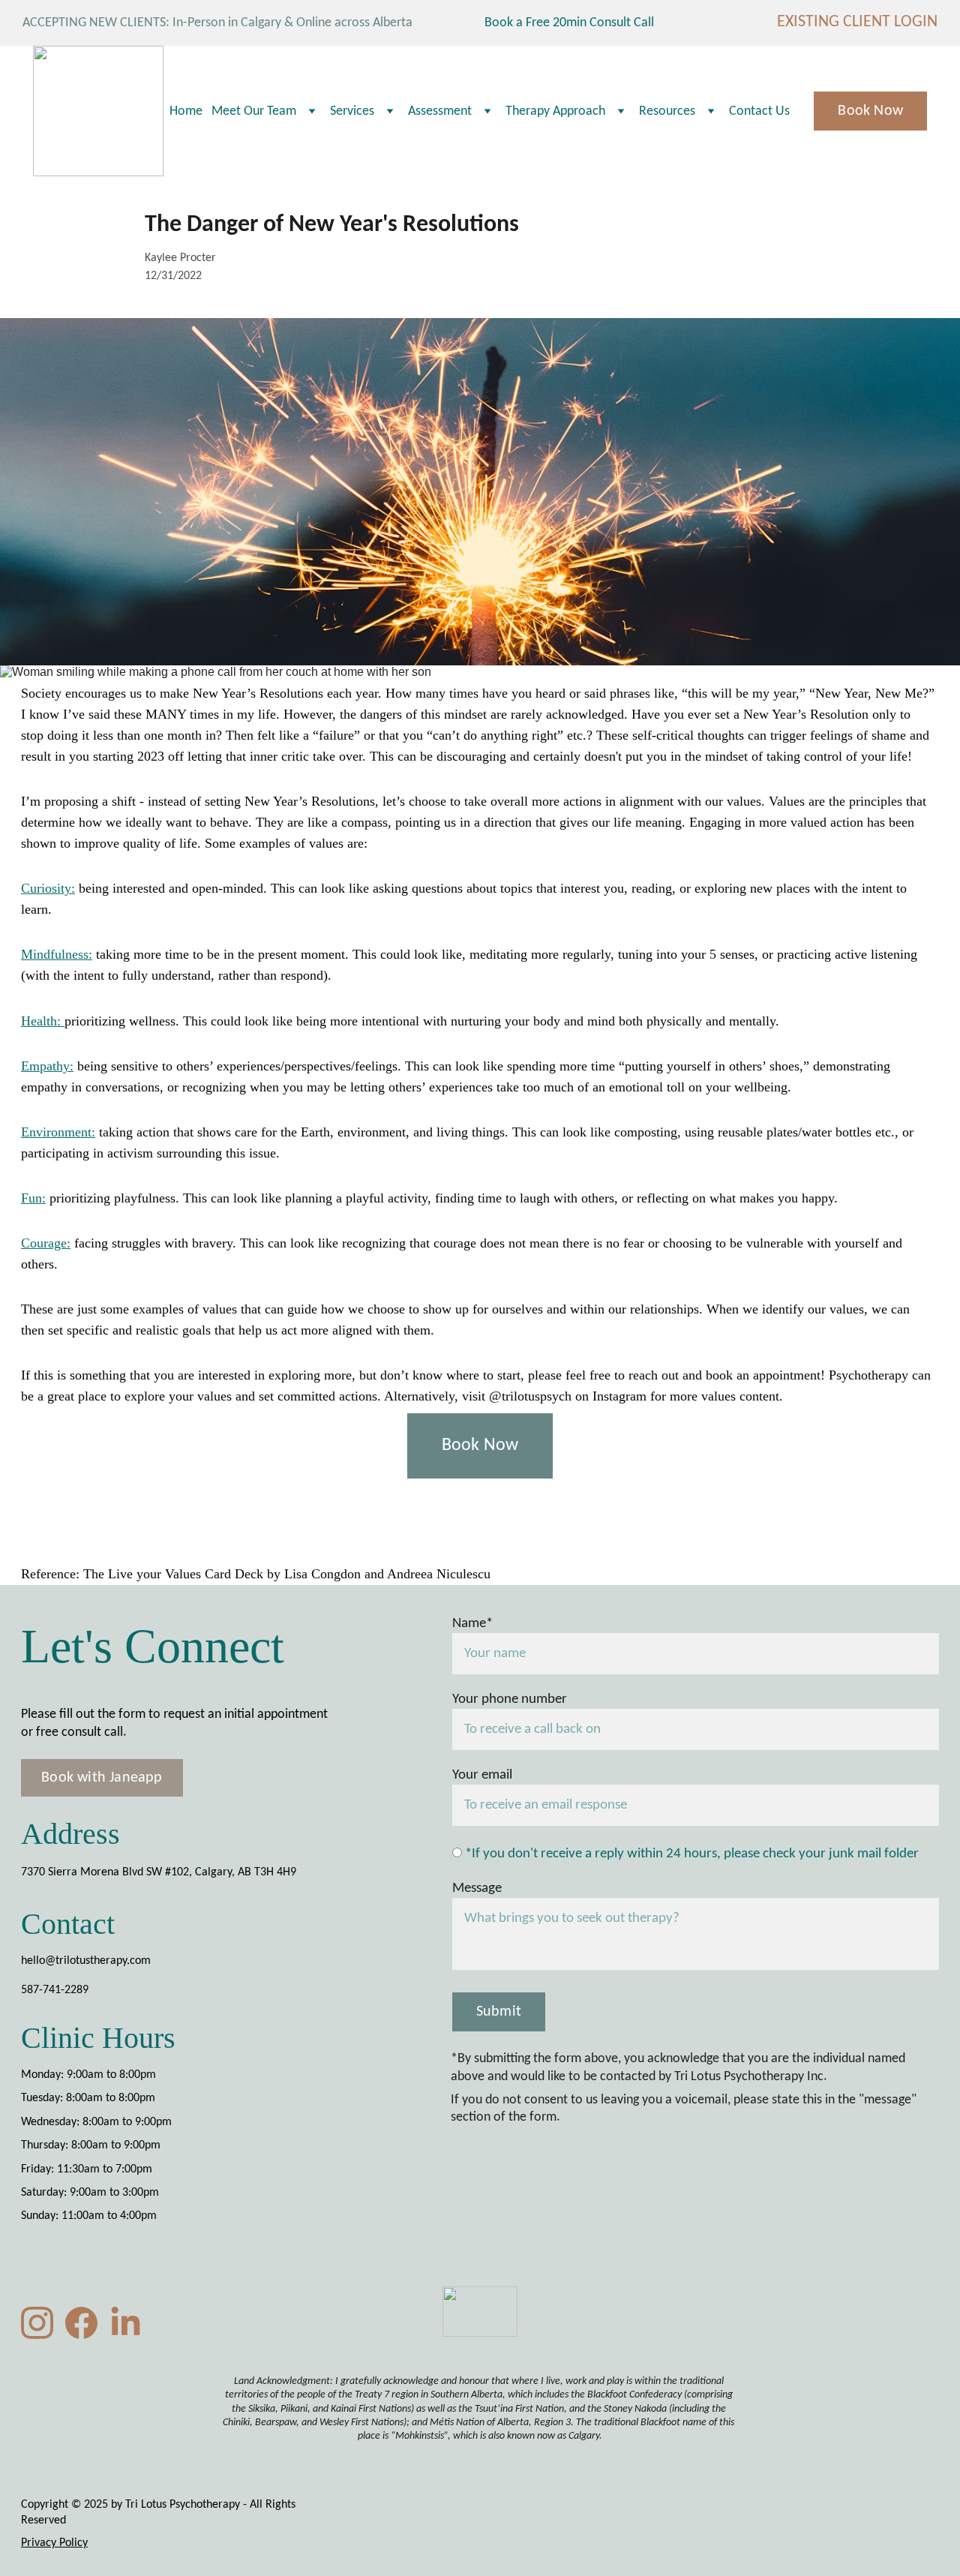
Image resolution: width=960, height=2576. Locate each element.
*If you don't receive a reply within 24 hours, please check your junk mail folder (690, 1854)
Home (186, 111)
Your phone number (510, 1699)
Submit (499, 2012)
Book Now (870, 111)
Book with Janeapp (102, 1778)
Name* (472, 1624)
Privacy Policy (54, 2543)
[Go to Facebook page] (81, 2323)
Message (477, 1888)
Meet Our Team (254, 111)
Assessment (440, 111)
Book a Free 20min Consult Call (574, 23)
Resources (667, 111)
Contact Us (759, 111)
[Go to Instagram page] (37, 2323)
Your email (482, 1775)
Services (352, 111)
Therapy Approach (555, 111)
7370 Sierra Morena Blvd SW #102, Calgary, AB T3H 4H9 (159, 1872)
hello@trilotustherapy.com (86, 1961)
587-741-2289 (55, 1990)
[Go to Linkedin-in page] (126, 2323)
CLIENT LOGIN (890, 22)
